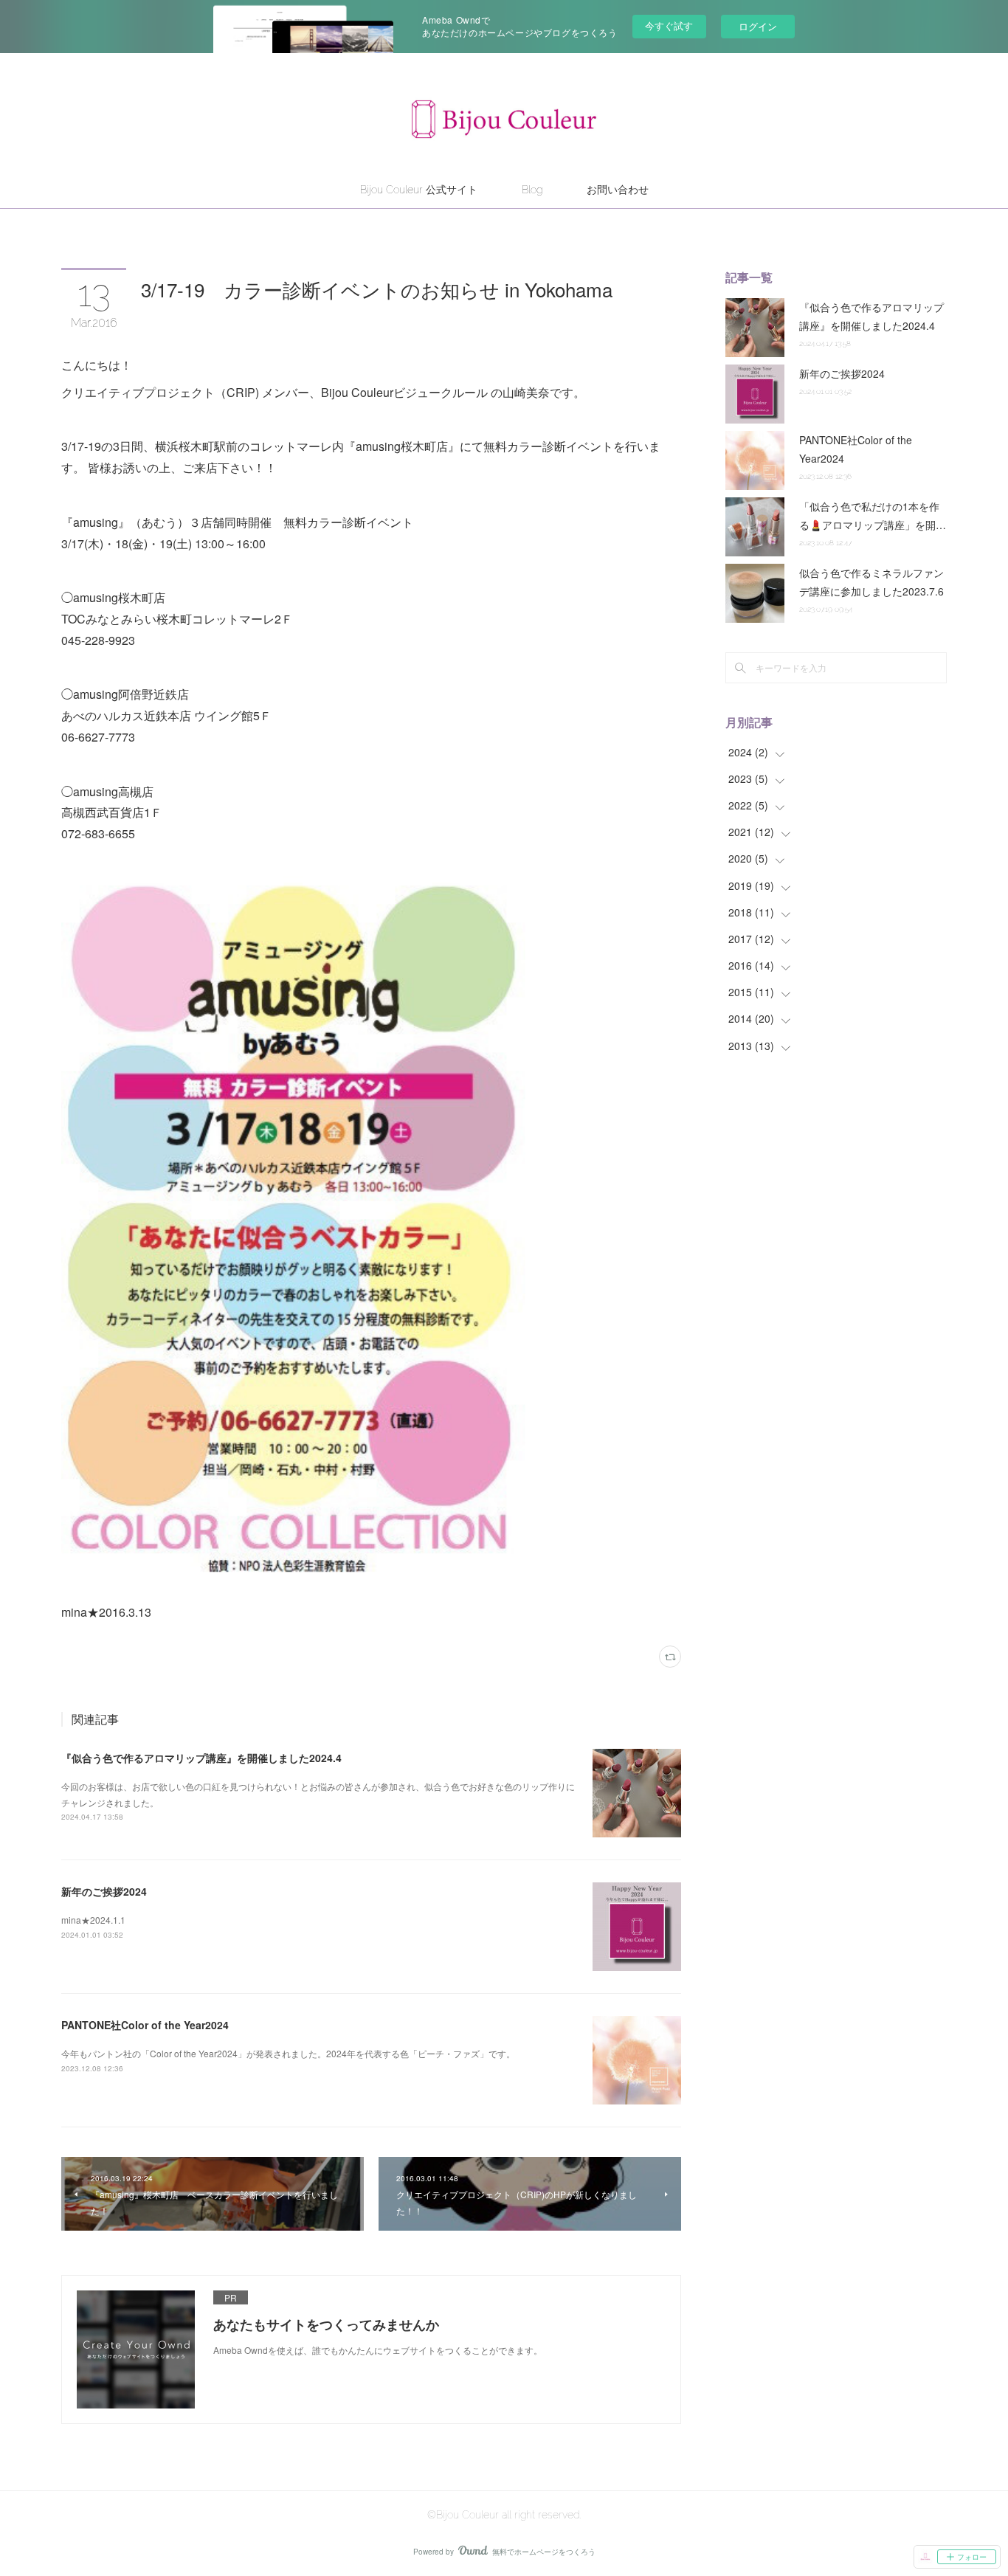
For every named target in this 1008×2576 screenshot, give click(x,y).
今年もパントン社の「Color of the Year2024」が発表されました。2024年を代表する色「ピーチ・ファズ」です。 (288, 2053)
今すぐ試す (669, 25)
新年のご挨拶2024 (104, 1891)
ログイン (758, 26)
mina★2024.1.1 (93, 1920)
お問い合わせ (618, 190)
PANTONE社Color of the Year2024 (145, 2025)
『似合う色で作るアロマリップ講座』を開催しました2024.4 (201, 1758)
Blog (532, 190)
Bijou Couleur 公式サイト (419, 190)
